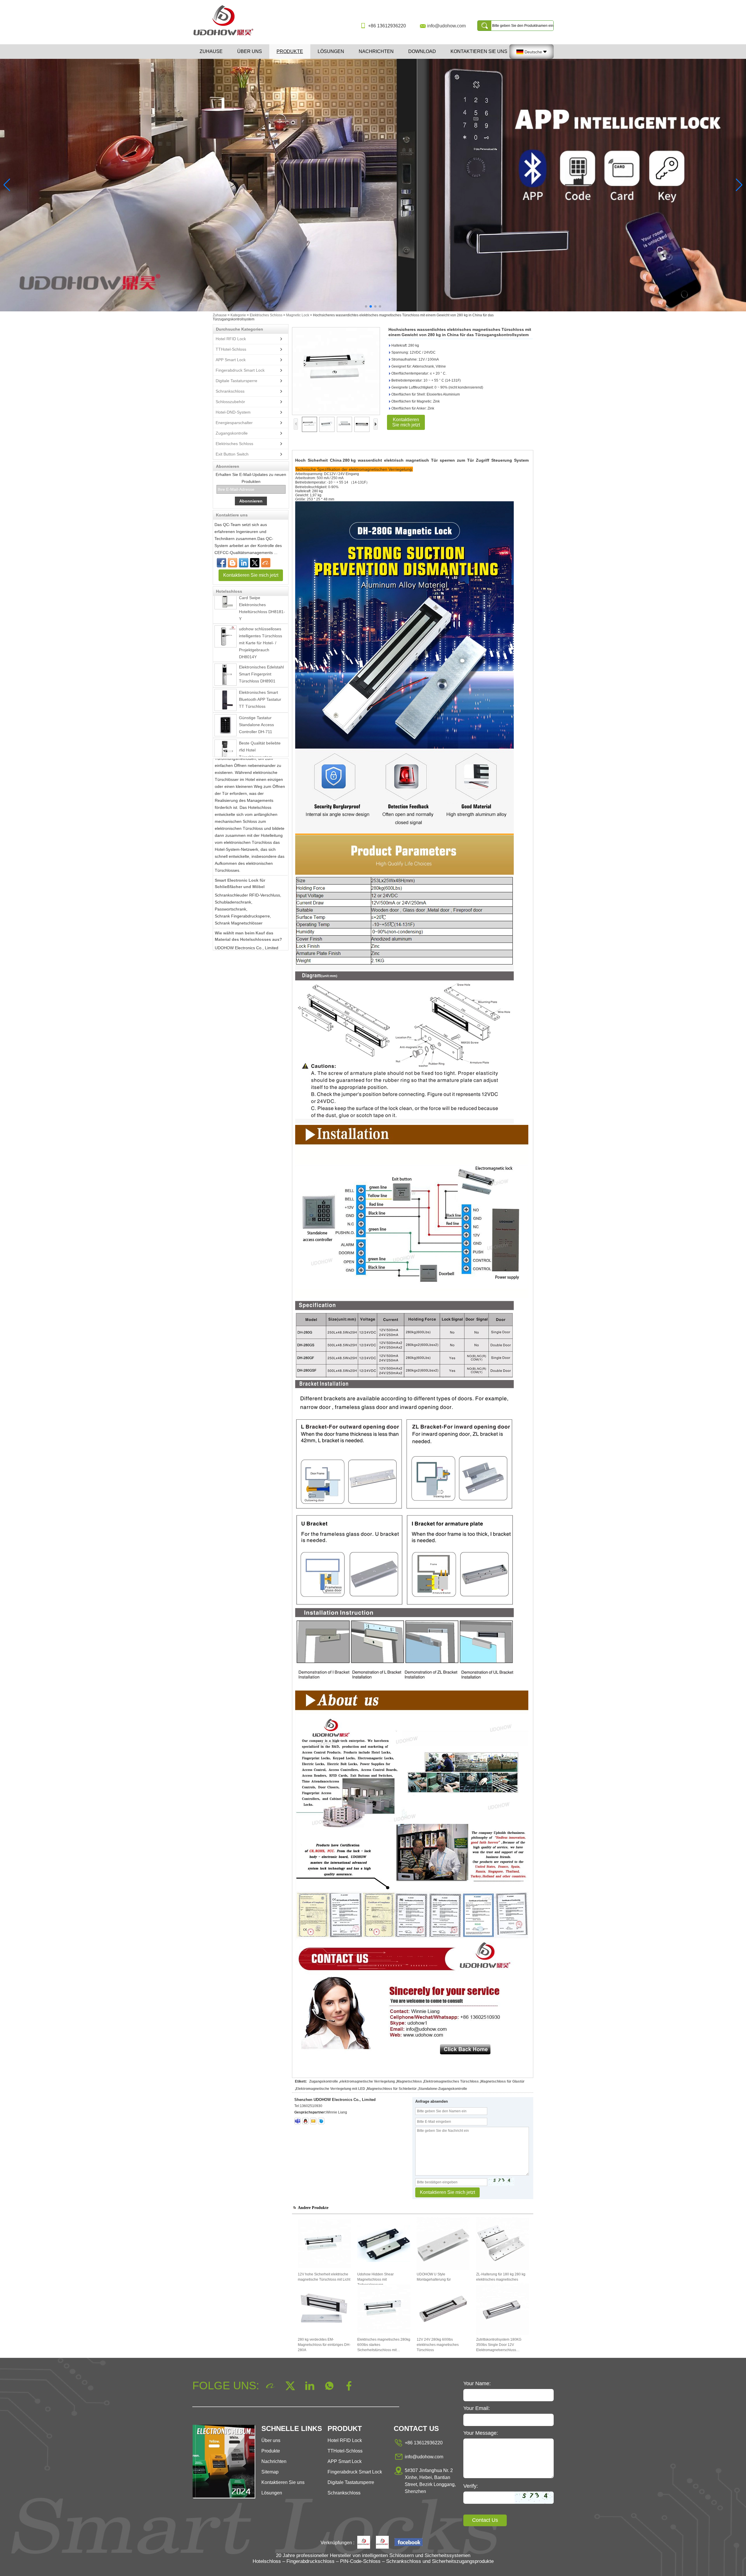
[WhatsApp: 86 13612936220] (233, 563)
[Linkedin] (244, 563)
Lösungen (331, 51)
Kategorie (238, 315)
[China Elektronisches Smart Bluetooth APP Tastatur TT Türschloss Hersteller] (226, 652)
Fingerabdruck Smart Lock (240, 370)
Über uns (250, 51)
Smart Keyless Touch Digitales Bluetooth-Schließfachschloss (258, 733)
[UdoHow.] (364, 2543)
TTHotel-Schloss (231, 349)
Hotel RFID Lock (231, 339)
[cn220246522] (321, 2121)
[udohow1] (298, 2121)
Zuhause (211, 51)
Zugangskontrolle (232, 433)
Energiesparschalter (234, 423)
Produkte (290, 51)
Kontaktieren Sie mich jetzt (251, 575)
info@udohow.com (446, 26)
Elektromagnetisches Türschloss (451, 2081)
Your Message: (481, 2433)
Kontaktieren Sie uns (479, 51)
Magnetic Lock (298, 315)
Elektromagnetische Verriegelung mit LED (330, 2089)
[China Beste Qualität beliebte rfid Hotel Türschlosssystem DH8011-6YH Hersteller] (226, 703)
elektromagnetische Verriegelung (367, 2081)
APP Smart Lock (231, 360)
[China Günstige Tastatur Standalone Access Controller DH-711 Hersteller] (226, 677)
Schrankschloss (230, 391)
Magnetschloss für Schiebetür (392, 2089)
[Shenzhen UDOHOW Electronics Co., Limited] (226, 36)
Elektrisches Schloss (266, 315)
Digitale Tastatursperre (236, 381)
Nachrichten (376, 51)
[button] (366, 306)
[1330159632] (305, 2121)
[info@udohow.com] (313, 2121)
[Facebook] (221, 563)
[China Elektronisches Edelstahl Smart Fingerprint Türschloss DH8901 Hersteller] (226, 627)
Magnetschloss (409, 2081)
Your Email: (477, 2408)
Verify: (471, 2486)
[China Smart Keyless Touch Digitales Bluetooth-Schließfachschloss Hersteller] (226, 735)
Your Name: (477, 2383)
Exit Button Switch (232, 454)
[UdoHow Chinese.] (409, 2543)
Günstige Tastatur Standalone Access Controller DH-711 (256, 677)
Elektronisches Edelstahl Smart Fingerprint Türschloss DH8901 (261, 626)
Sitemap (270, 2472)
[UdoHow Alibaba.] (382, 2543)
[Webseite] (255, 563)
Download (422, 51)
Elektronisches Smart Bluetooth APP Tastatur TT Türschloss (260, 652)
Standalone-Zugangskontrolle (443, 2089)
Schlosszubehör (230, 402)
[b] (373, 185)
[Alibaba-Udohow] (266, 563)
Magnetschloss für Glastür (503, 2081)
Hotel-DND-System (233, 412)
